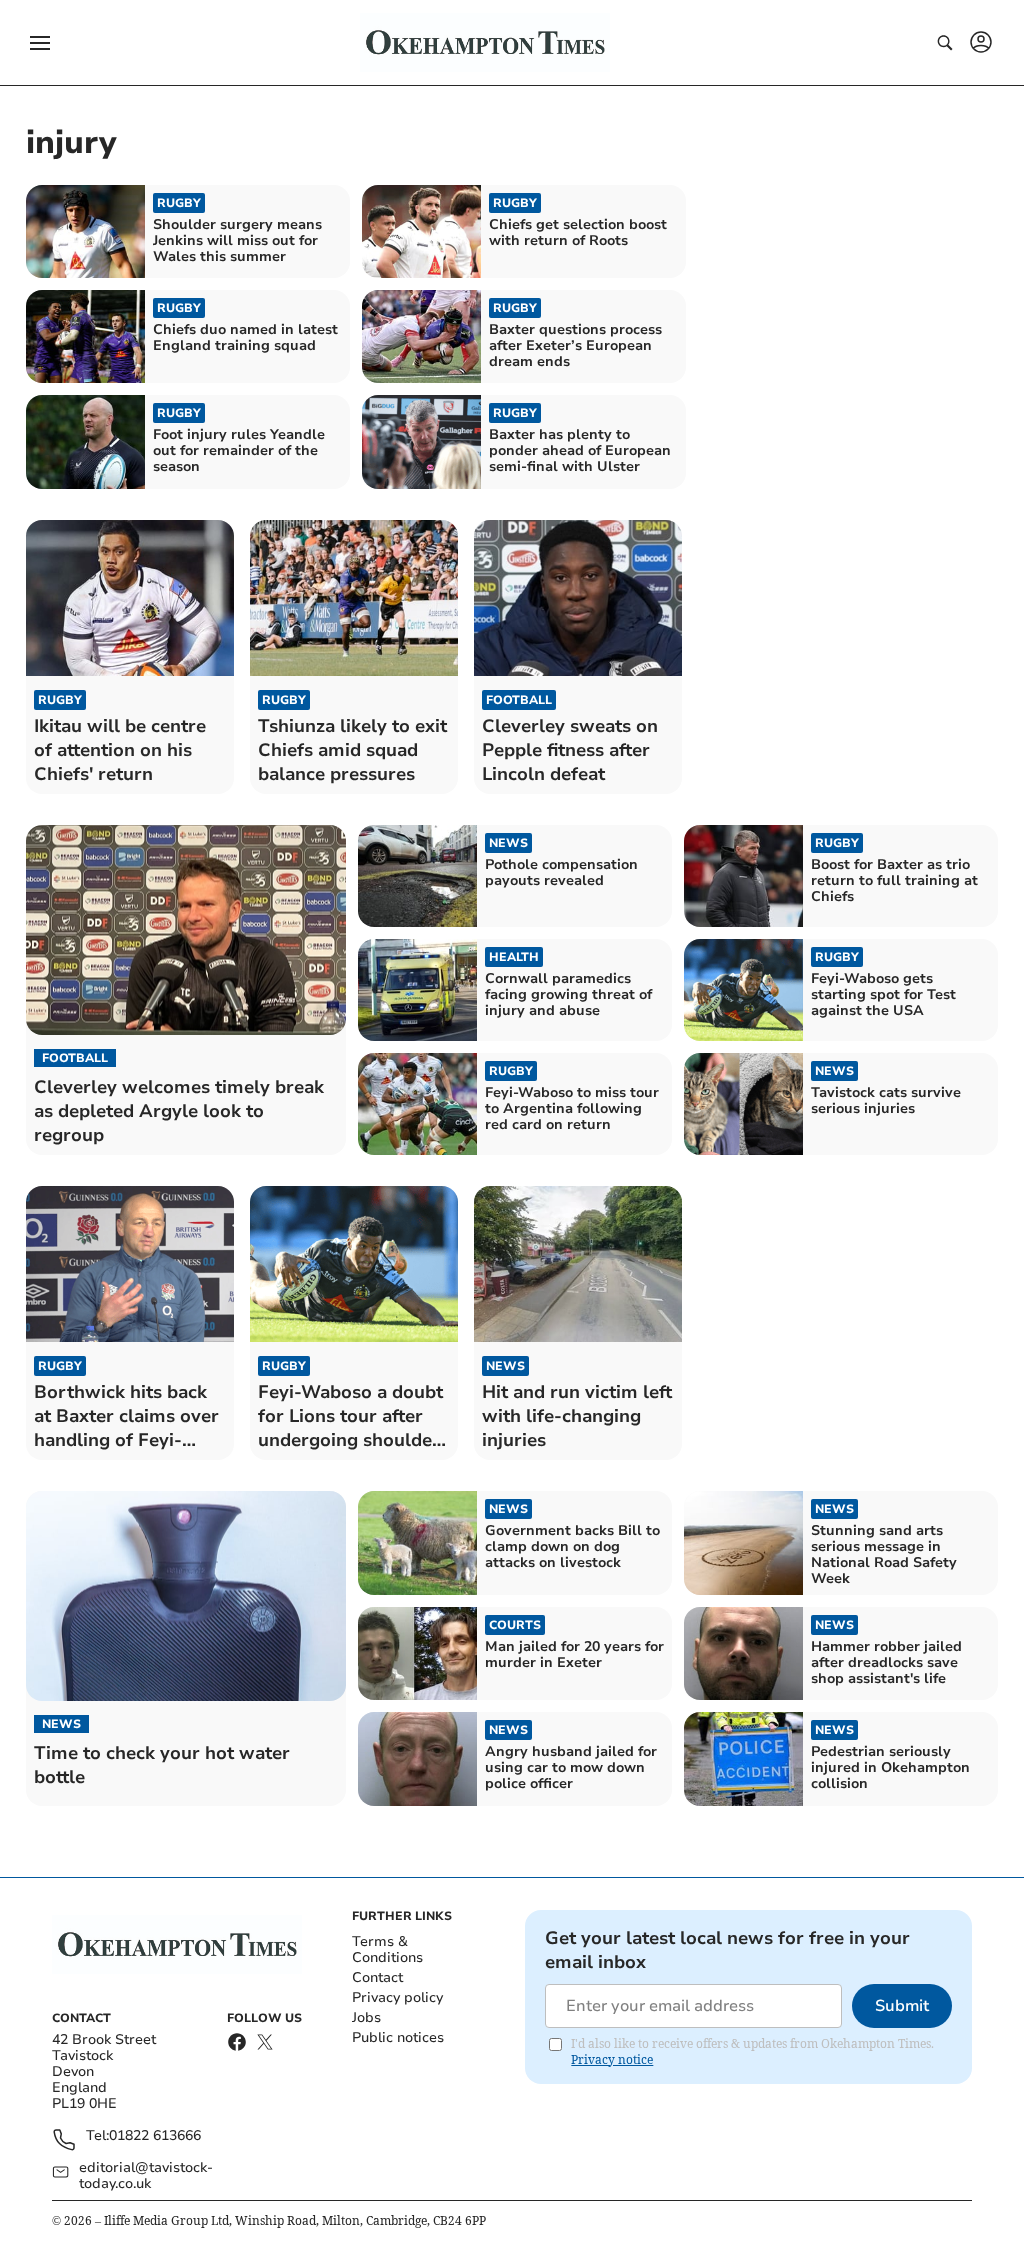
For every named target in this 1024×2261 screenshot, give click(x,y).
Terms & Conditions (387, 1949)
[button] (40, 43)
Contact (377, 1977)
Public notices (398, 2037)
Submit (902, 2006)
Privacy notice (612, 2059)
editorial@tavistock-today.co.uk (146, 2176)
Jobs (366, 2017)
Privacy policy (397, 1997)
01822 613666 (155, 2136)
